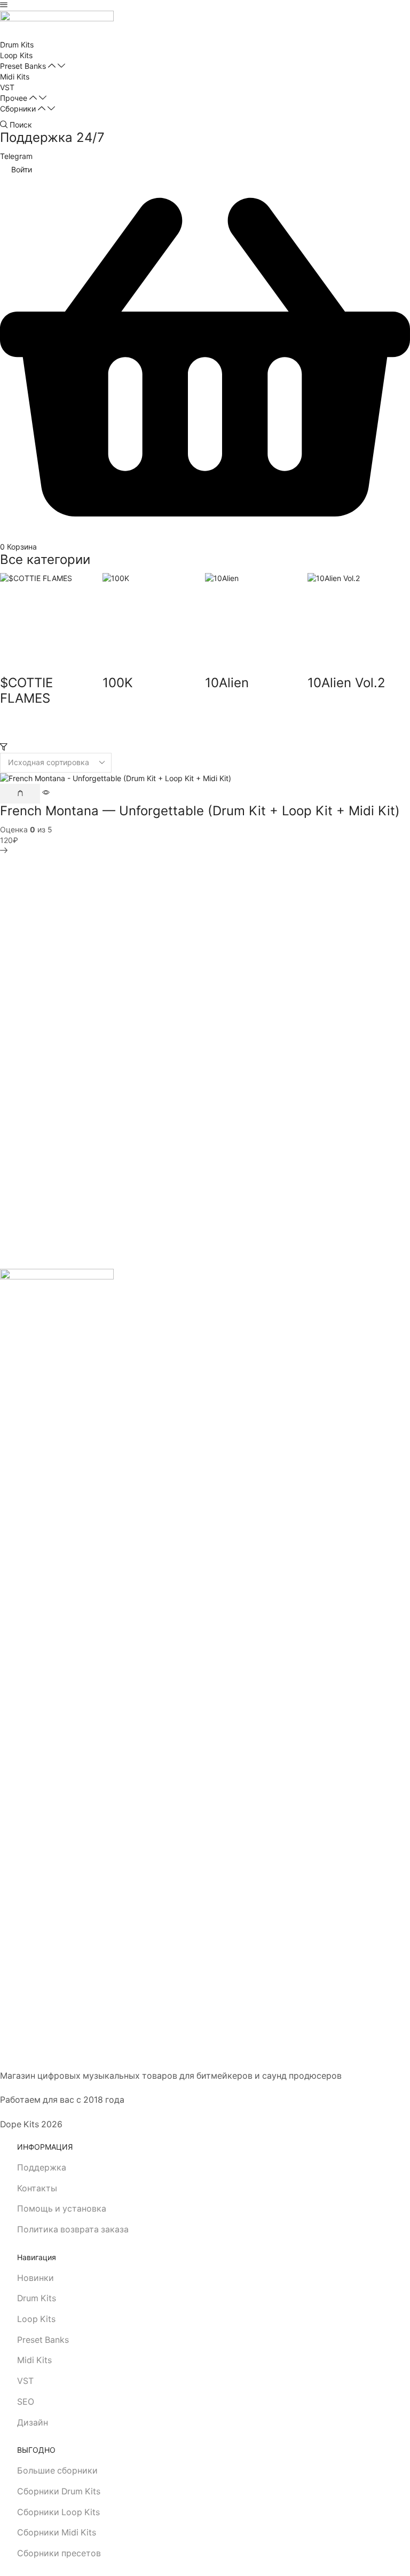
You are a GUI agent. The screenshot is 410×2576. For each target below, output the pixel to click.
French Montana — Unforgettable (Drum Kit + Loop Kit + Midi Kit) (200, 811)
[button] (4, 5)
